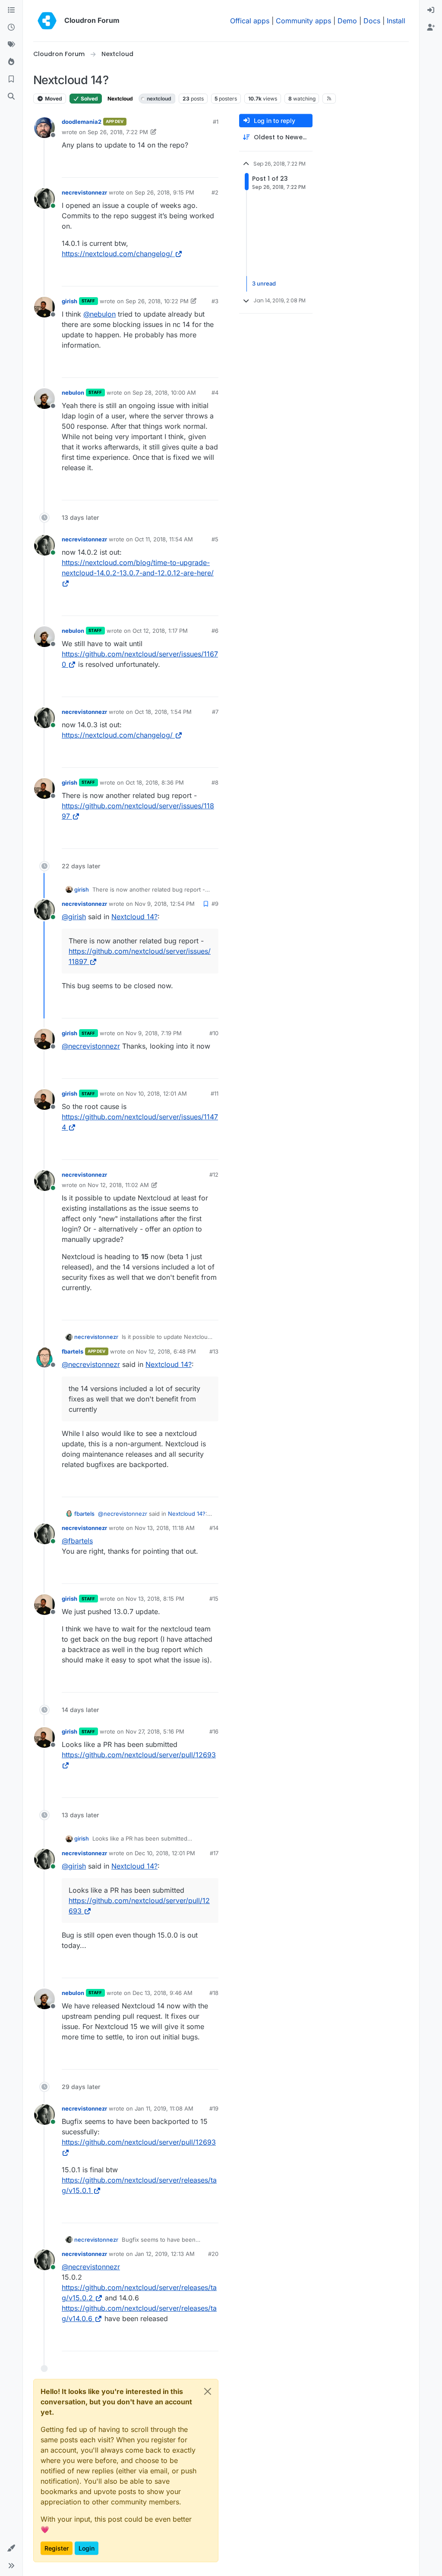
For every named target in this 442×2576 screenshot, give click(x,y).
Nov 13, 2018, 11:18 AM (165, 1528)
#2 (215, 192)
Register (57, 2548)
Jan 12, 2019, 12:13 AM (165, 2254)
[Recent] (11, 28)
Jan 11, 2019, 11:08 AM (164, 2108)
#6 (215, 631)
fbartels (73, 1351)
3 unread (264, 283)
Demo (347, 21)
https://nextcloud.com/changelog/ (117, 254)
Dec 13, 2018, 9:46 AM (163, 1993)
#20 (213, 2254)
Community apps (303, 21)
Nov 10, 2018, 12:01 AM (156, 1093)
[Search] (11, 97)
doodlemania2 (82, 122)
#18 (214, 1993)
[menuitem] (431, 10)
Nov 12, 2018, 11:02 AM (118, 1185)
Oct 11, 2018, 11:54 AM (164, 539)
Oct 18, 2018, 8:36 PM (155, 782)
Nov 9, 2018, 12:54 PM (165, 904)
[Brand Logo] (47, 21)
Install (396, 21)
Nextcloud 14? (134, 917)
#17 (214, 1853)
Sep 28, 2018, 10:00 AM (164, 393)
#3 (215, 301)
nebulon (73, 393)
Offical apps (250, 21)
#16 (214, 1731)
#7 (215, 712)
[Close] (208, 2391)
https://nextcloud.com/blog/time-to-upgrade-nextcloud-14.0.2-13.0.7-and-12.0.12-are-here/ (138, 568)
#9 (215, 904)
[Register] (431, 28)
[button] (11, 2548)
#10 (214, 1033)
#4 (215, 393)
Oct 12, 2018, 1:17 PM (160, 631)
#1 (216, 122)
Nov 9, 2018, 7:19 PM (154, 1033)
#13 (214, 1351)
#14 (214, 1528)
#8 (215, 782)
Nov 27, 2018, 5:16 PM (155, 1731)
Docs (372, 21)
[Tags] (11, 45)
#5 (215, 539)
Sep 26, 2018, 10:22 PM (157, 301)
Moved (53, 99)
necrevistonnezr (84, 192)
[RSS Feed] (329, 98)
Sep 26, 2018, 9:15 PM (164, 192)
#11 (215, 1093)
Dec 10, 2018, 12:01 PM (165, 1853)
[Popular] (11, 62)
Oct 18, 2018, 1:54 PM (163, 712)
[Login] (431, 10)
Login (87, 2548)
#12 (214, 1175)
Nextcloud (120, 99)
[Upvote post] (197, 167)
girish (69, 301)
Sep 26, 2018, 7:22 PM (118, 132)
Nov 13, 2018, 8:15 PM (155, 1599)
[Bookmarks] (11, 79)
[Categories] (11, 10)
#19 (214, 2108)
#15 (214, 1599)
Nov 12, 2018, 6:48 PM (166, 1351)
